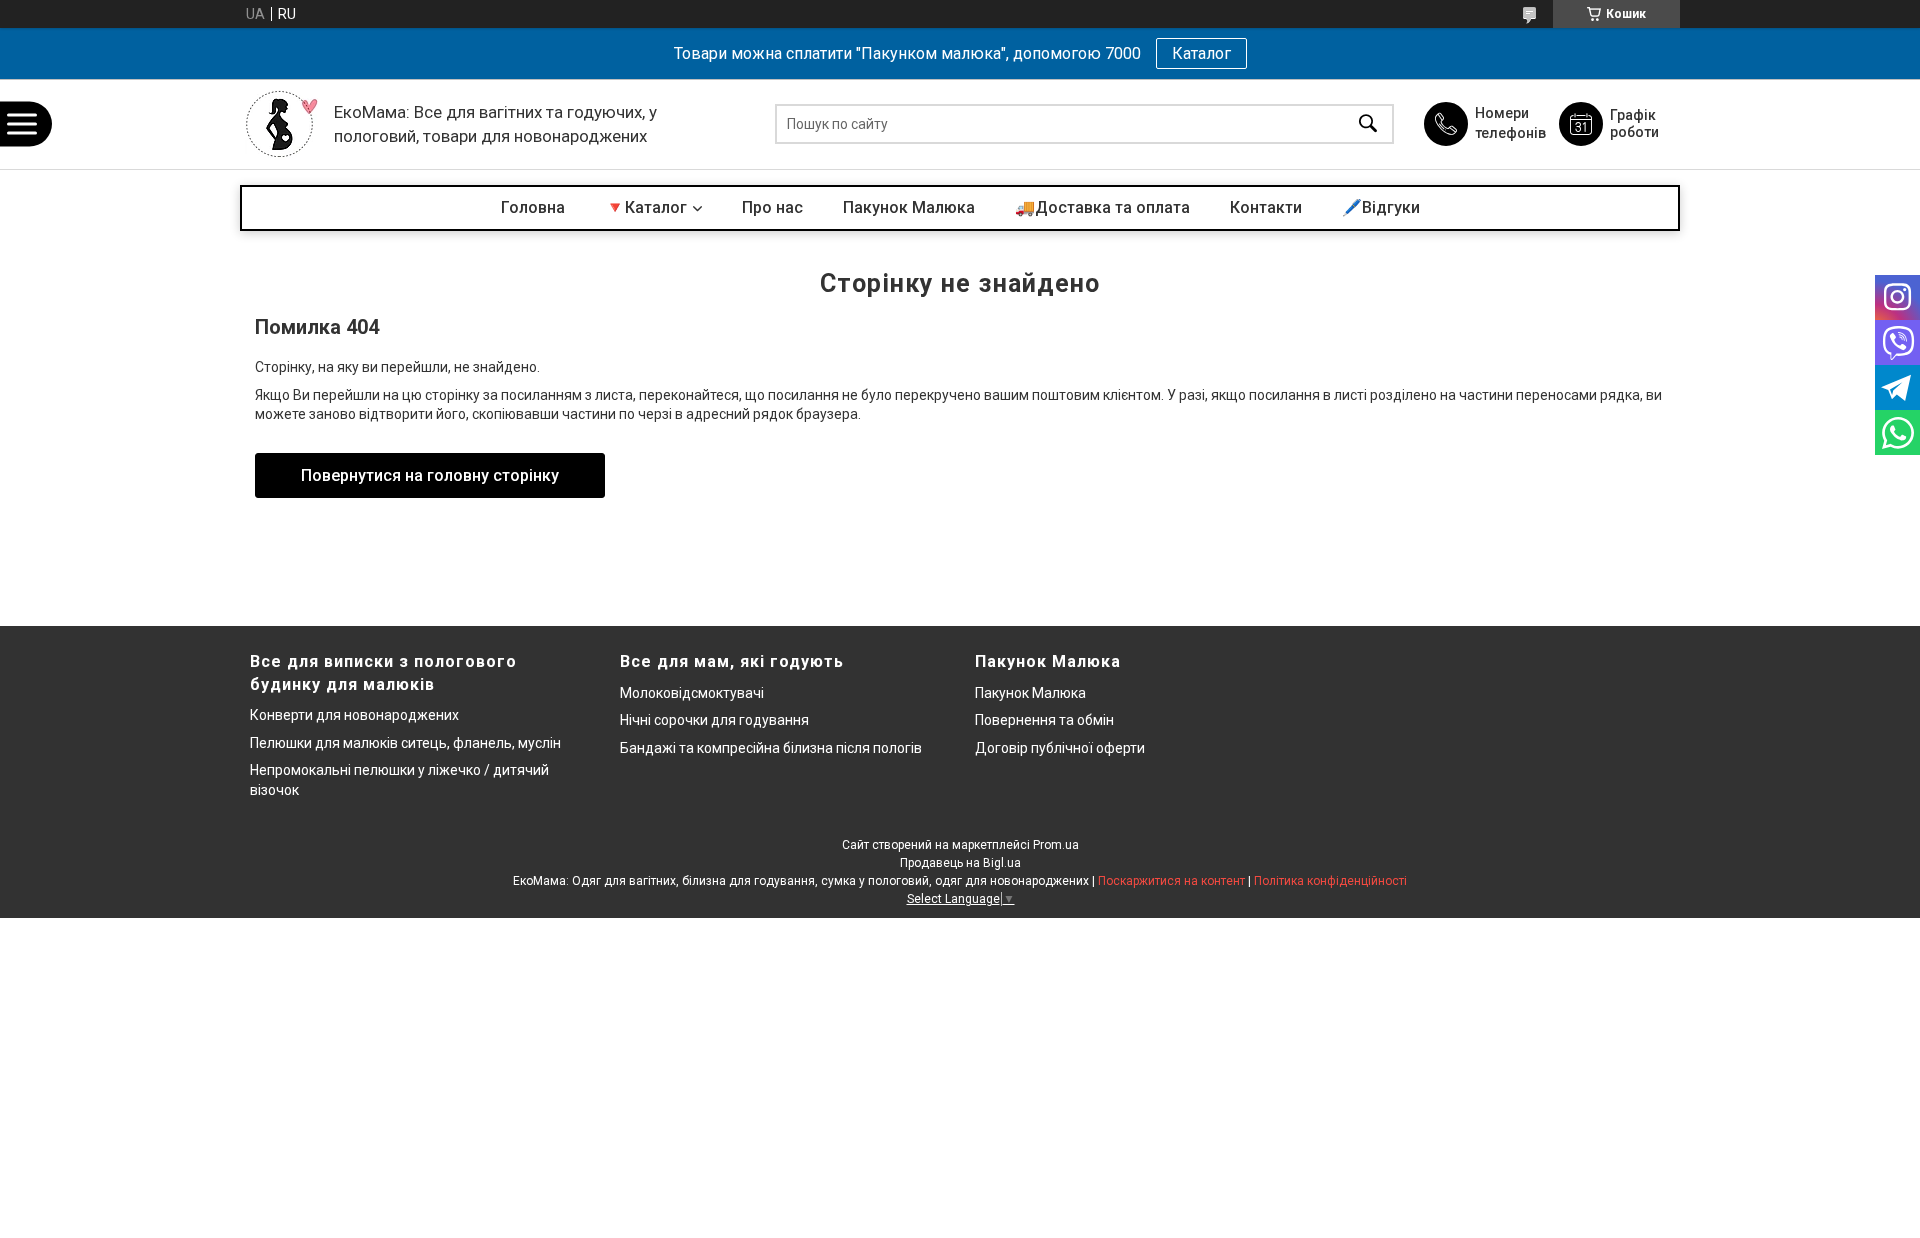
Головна (533, 207)
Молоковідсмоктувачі (692, 693)
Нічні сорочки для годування (714, 720)
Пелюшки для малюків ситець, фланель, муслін (405, 743)
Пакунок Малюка (909, 207)
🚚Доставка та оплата (1102, 207)
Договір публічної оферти (1060, 748)
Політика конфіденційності (1330, 881)
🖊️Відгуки (1381, 207)
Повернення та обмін (1044, 720)
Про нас (772, 207)
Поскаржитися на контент (1171, 881)
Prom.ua (1056, 845)
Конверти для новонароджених (354, 715)
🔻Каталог (646, 207)
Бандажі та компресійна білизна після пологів (771, 748)
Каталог (1201, 53)
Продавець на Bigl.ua (960, 863)
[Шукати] (1368, 124)
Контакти (1266, 207)
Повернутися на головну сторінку (430, 475)
